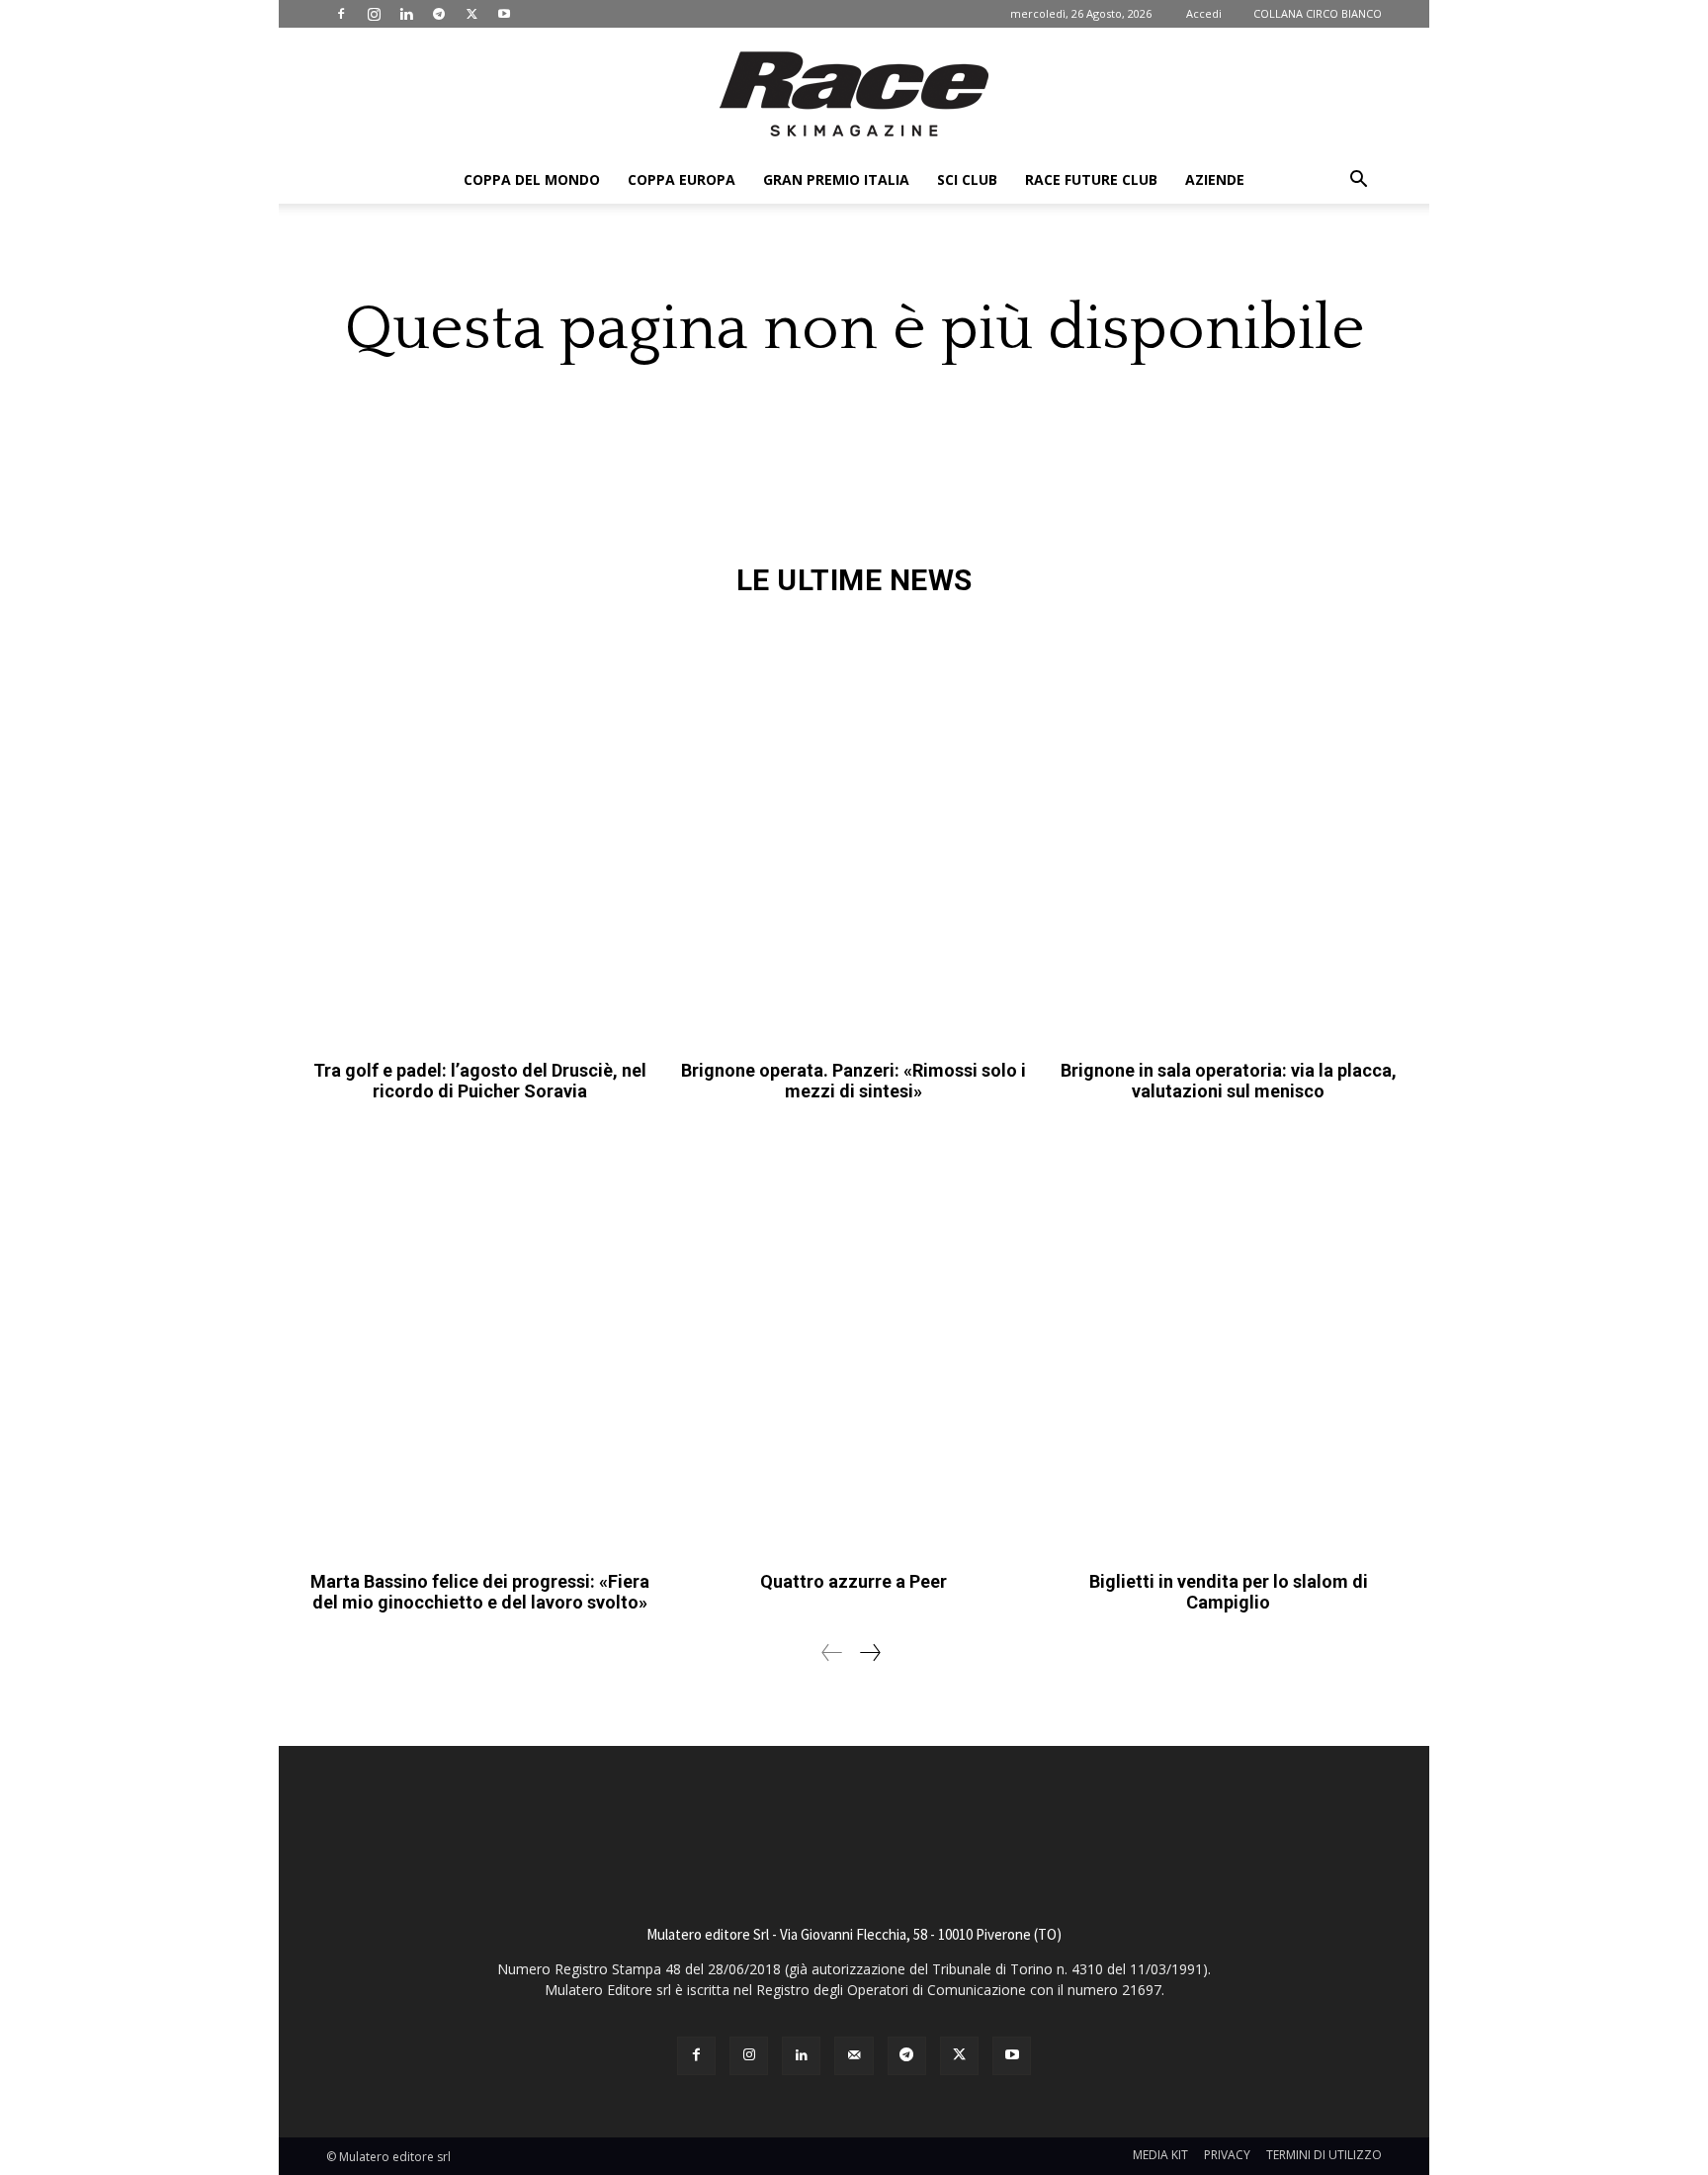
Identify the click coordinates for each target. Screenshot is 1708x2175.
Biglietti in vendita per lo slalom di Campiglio (1229, 1592)
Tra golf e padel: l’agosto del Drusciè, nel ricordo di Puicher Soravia (480, 1081)
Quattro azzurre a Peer (854, 1581)
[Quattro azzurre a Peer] (854, 1344)
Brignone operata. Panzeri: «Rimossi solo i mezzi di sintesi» (854, 1081)
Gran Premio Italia (836, 179)
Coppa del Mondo (532, 179)
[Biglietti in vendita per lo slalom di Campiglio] (1228, 1344)
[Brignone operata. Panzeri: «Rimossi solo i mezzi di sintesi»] (854, 833)
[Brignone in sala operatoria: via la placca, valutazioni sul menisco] (1228, 833)
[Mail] (854, 2056)
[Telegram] (439, 14)
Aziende (1215, 179)
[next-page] (869, 1653)
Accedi (1204, 13)
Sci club (967, 179)
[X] (471, 14)
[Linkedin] (406, 14)
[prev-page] (832, 1653)
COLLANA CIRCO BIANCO (1318, 13)
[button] (1358, 181)
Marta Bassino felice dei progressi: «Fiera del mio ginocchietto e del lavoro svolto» (480, 1592)
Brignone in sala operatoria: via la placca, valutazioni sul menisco (1229, 1081)
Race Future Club (1091, 179)
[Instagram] (374, 14)
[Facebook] (341, 14)
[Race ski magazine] (854, 94)
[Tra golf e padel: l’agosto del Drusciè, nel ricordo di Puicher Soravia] (480, 833)
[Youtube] (504, 14)
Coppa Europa (682, 179)
